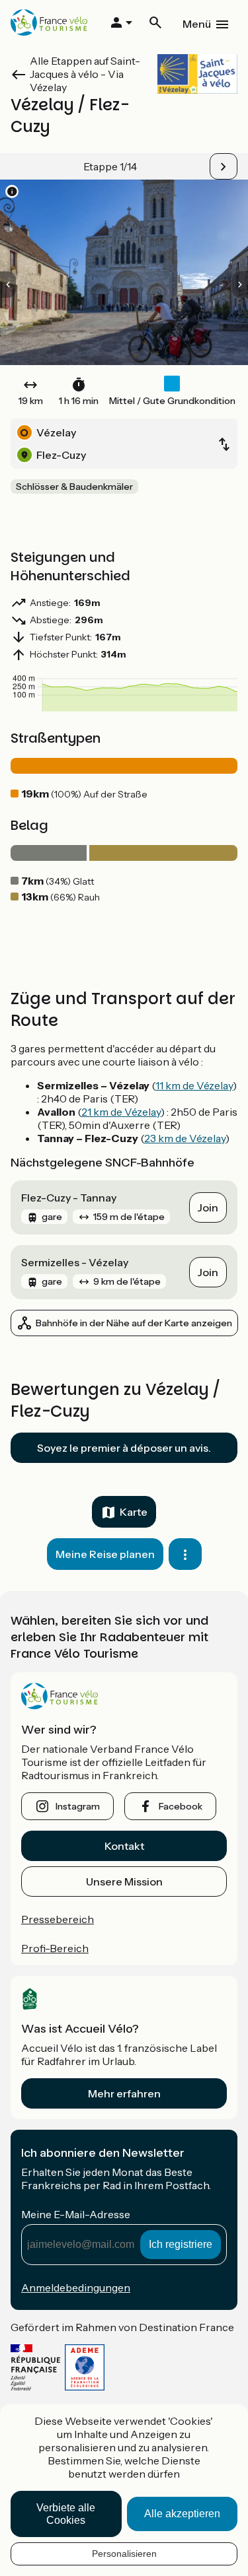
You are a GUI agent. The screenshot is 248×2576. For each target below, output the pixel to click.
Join (208, 1207)
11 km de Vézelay (194, 1085)
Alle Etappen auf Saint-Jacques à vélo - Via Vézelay (85, 74)
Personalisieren (124, 2554)
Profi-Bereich (55, 1948)
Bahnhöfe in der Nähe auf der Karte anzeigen (134, 1323)
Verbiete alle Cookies (66, 2514)
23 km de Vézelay (185, 1138)
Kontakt (124, 1846)
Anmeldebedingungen (76, 2288)
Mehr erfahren (124, 2093)
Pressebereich (58, 1919)
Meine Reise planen (105, 1554)
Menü (197, 24)
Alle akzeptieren (182, 2514)
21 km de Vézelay (121, 1112)
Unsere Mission (124, 1881)
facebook (181, 1806)
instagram (78, 1806)
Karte (134, 1512)
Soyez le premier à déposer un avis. (124, 1448)
